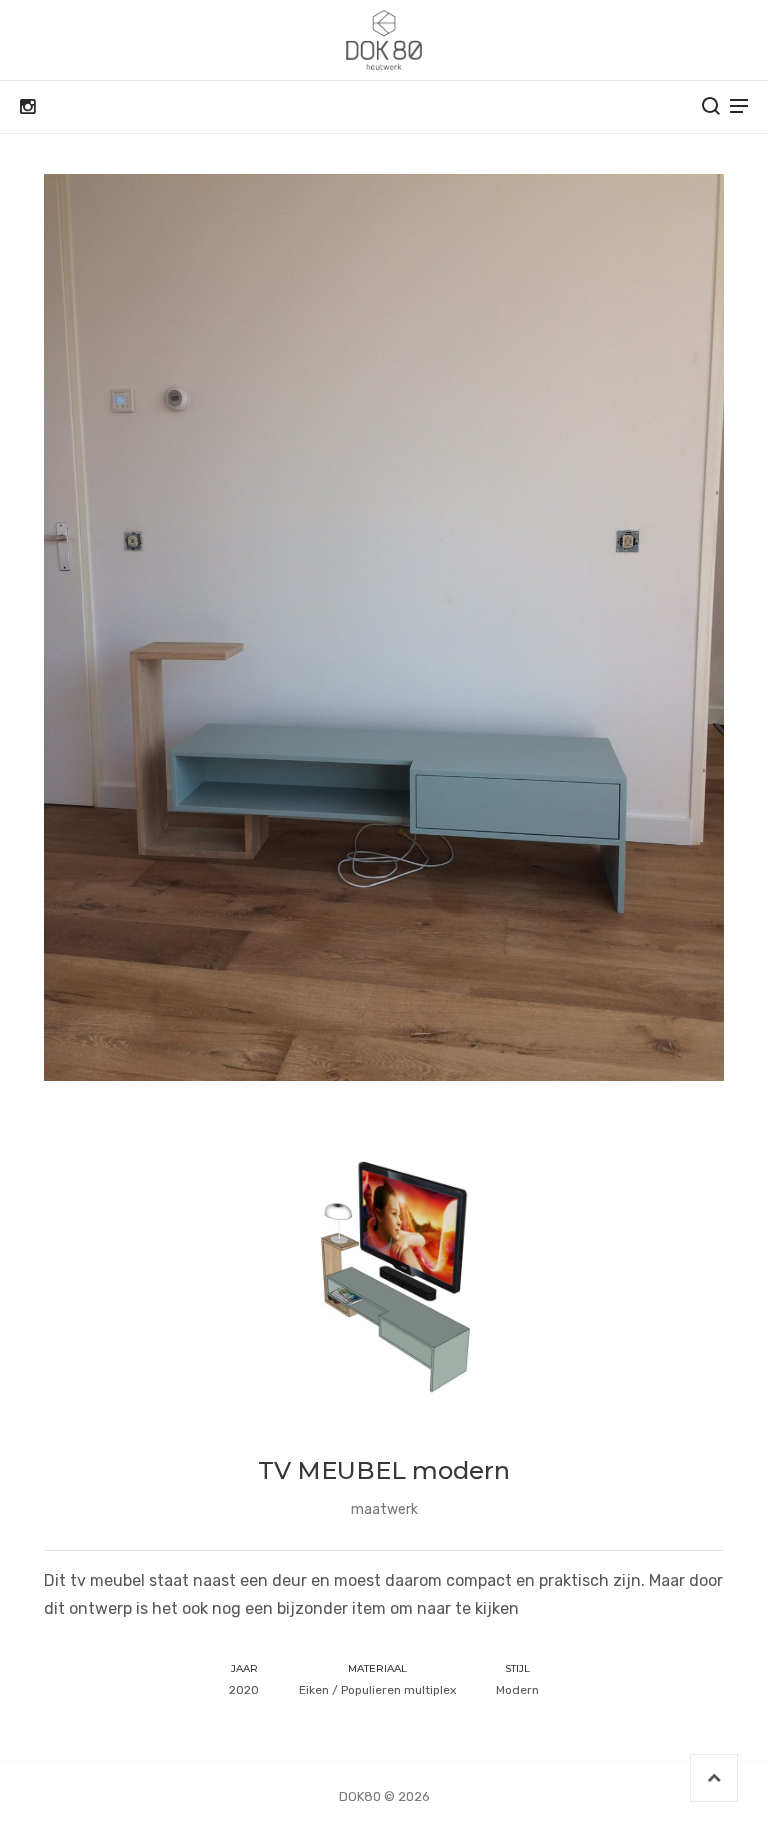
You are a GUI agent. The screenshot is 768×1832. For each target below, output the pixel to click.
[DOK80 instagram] (27, 107)
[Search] (711, 106)
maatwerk (384, 1509)
